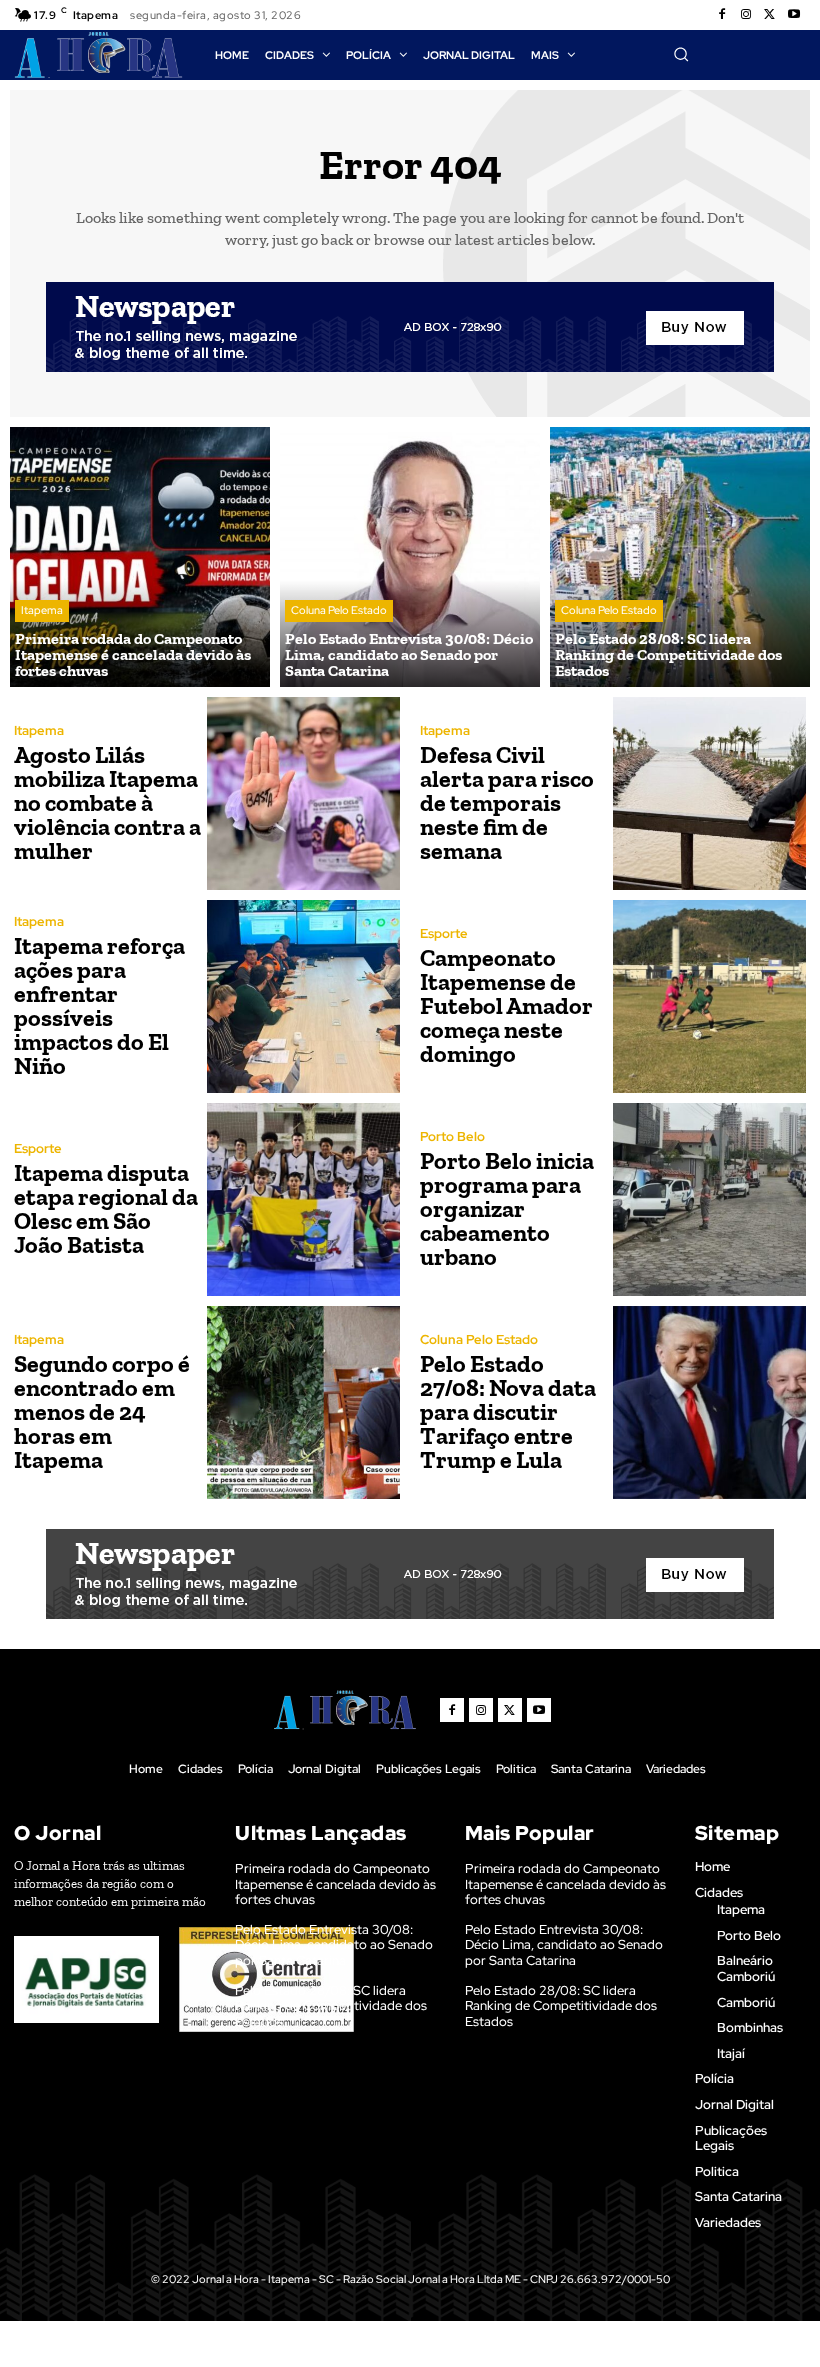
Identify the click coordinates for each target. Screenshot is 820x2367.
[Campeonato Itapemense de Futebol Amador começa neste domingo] (709, 996)
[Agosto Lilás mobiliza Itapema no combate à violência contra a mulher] (303, 793)
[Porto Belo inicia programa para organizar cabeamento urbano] (709, 1199)
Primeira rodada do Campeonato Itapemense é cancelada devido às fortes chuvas (335, 1884)
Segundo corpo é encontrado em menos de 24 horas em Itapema (102, 1411)
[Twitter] (770, 15)
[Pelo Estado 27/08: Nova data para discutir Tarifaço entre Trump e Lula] (709, 1402)
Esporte (444, 933)
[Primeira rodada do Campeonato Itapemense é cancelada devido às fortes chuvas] (140, 557)
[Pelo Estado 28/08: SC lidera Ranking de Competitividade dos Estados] (680, 557)
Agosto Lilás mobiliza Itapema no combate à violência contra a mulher (107, 802)
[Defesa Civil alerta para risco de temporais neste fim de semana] (709, 793)
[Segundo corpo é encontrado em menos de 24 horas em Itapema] (303, 1402)
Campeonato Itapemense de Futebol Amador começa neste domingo (506, 1005)
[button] (681, 54)
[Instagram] (746, 15)
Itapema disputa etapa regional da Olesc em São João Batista (106, 1208)
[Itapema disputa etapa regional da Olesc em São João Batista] (303, 1199)
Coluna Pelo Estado (339, 610)
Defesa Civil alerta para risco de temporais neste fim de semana (507, 802)
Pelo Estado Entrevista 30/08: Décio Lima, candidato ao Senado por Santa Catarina (334, 1945)
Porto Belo (452, 1136)
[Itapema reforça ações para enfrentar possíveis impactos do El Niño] (303, 996)
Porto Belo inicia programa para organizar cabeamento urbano (507, 1208)
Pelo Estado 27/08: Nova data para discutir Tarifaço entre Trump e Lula (508, 1411)
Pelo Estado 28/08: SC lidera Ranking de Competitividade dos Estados (331, 2006)
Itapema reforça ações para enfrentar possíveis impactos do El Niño (99, 1005)
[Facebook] (722, 15)
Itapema (42, 610)
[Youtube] (794, 15)
